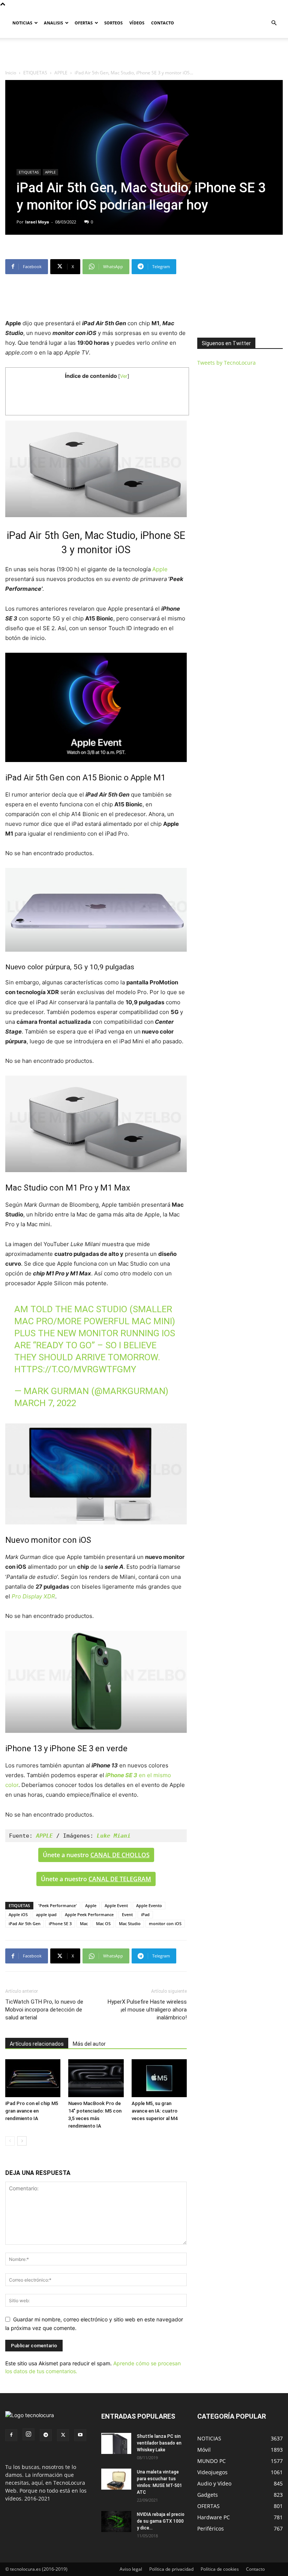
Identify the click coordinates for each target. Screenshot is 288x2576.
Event (127, 1914)
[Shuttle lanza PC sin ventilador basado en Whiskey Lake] (116, 2443)
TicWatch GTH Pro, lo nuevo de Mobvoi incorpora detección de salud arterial (44, 2010)
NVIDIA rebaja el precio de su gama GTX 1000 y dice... (161, 2521)
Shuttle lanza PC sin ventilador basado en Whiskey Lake (159, 2443)
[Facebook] (11, 2435)
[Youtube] (80, 2435)
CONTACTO (163, 23)
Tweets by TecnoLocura (226, 363)
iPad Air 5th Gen (25, 1923)
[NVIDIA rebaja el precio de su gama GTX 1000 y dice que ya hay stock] (116, 2522)
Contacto (255, 2569)
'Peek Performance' (58, 1905)
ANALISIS (53, 23)
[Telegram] (46, 2435)
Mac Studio (130, 1923)
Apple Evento (149, 1905)
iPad (145, 1914)
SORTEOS (113, 23)
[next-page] (22, 2141)
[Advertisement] (144, 54)
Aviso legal (131, 2569)
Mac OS (103, 1923)
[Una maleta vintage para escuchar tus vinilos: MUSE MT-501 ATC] (116, 2479)
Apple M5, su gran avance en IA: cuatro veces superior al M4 (154, 2111)
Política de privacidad (171, 2569)
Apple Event (116, 1905)
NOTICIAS (22, 23)
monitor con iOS (165, 1923)
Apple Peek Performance (89, 1914)
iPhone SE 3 (60, 1923)
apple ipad (46, 1914)
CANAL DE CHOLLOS (120, 1855)
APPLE (61, 73)
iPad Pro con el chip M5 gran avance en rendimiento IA (32, 2111)
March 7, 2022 (45, 1403)
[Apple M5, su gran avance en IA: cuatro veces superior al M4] (159, 2078)
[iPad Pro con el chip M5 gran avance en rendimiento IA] (33, 2078)
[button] (274, 23)
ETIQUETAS (35, 73)
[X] (63, 2435)
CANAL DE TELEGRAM (120, 1879)
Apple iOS (18, 1914)
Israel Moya (37, 222)
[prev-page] (10, 2141)
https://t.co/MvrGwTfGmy (75, 1369)
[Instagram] (28, 2434)
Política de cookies (220, 2569)
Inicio (11, 73)
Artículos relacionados (37, 2044)
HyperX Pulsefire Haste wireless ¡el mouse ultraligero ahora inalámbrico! (147, 2010)
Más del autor (89, 2044)
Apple (160, 569)
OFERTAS (84, 23)
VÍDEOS (137, 23)
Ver (124, 376)
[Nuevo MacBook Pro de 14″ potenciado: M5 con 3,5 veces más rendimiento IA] (96, 2078)
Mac (84, 1923)
